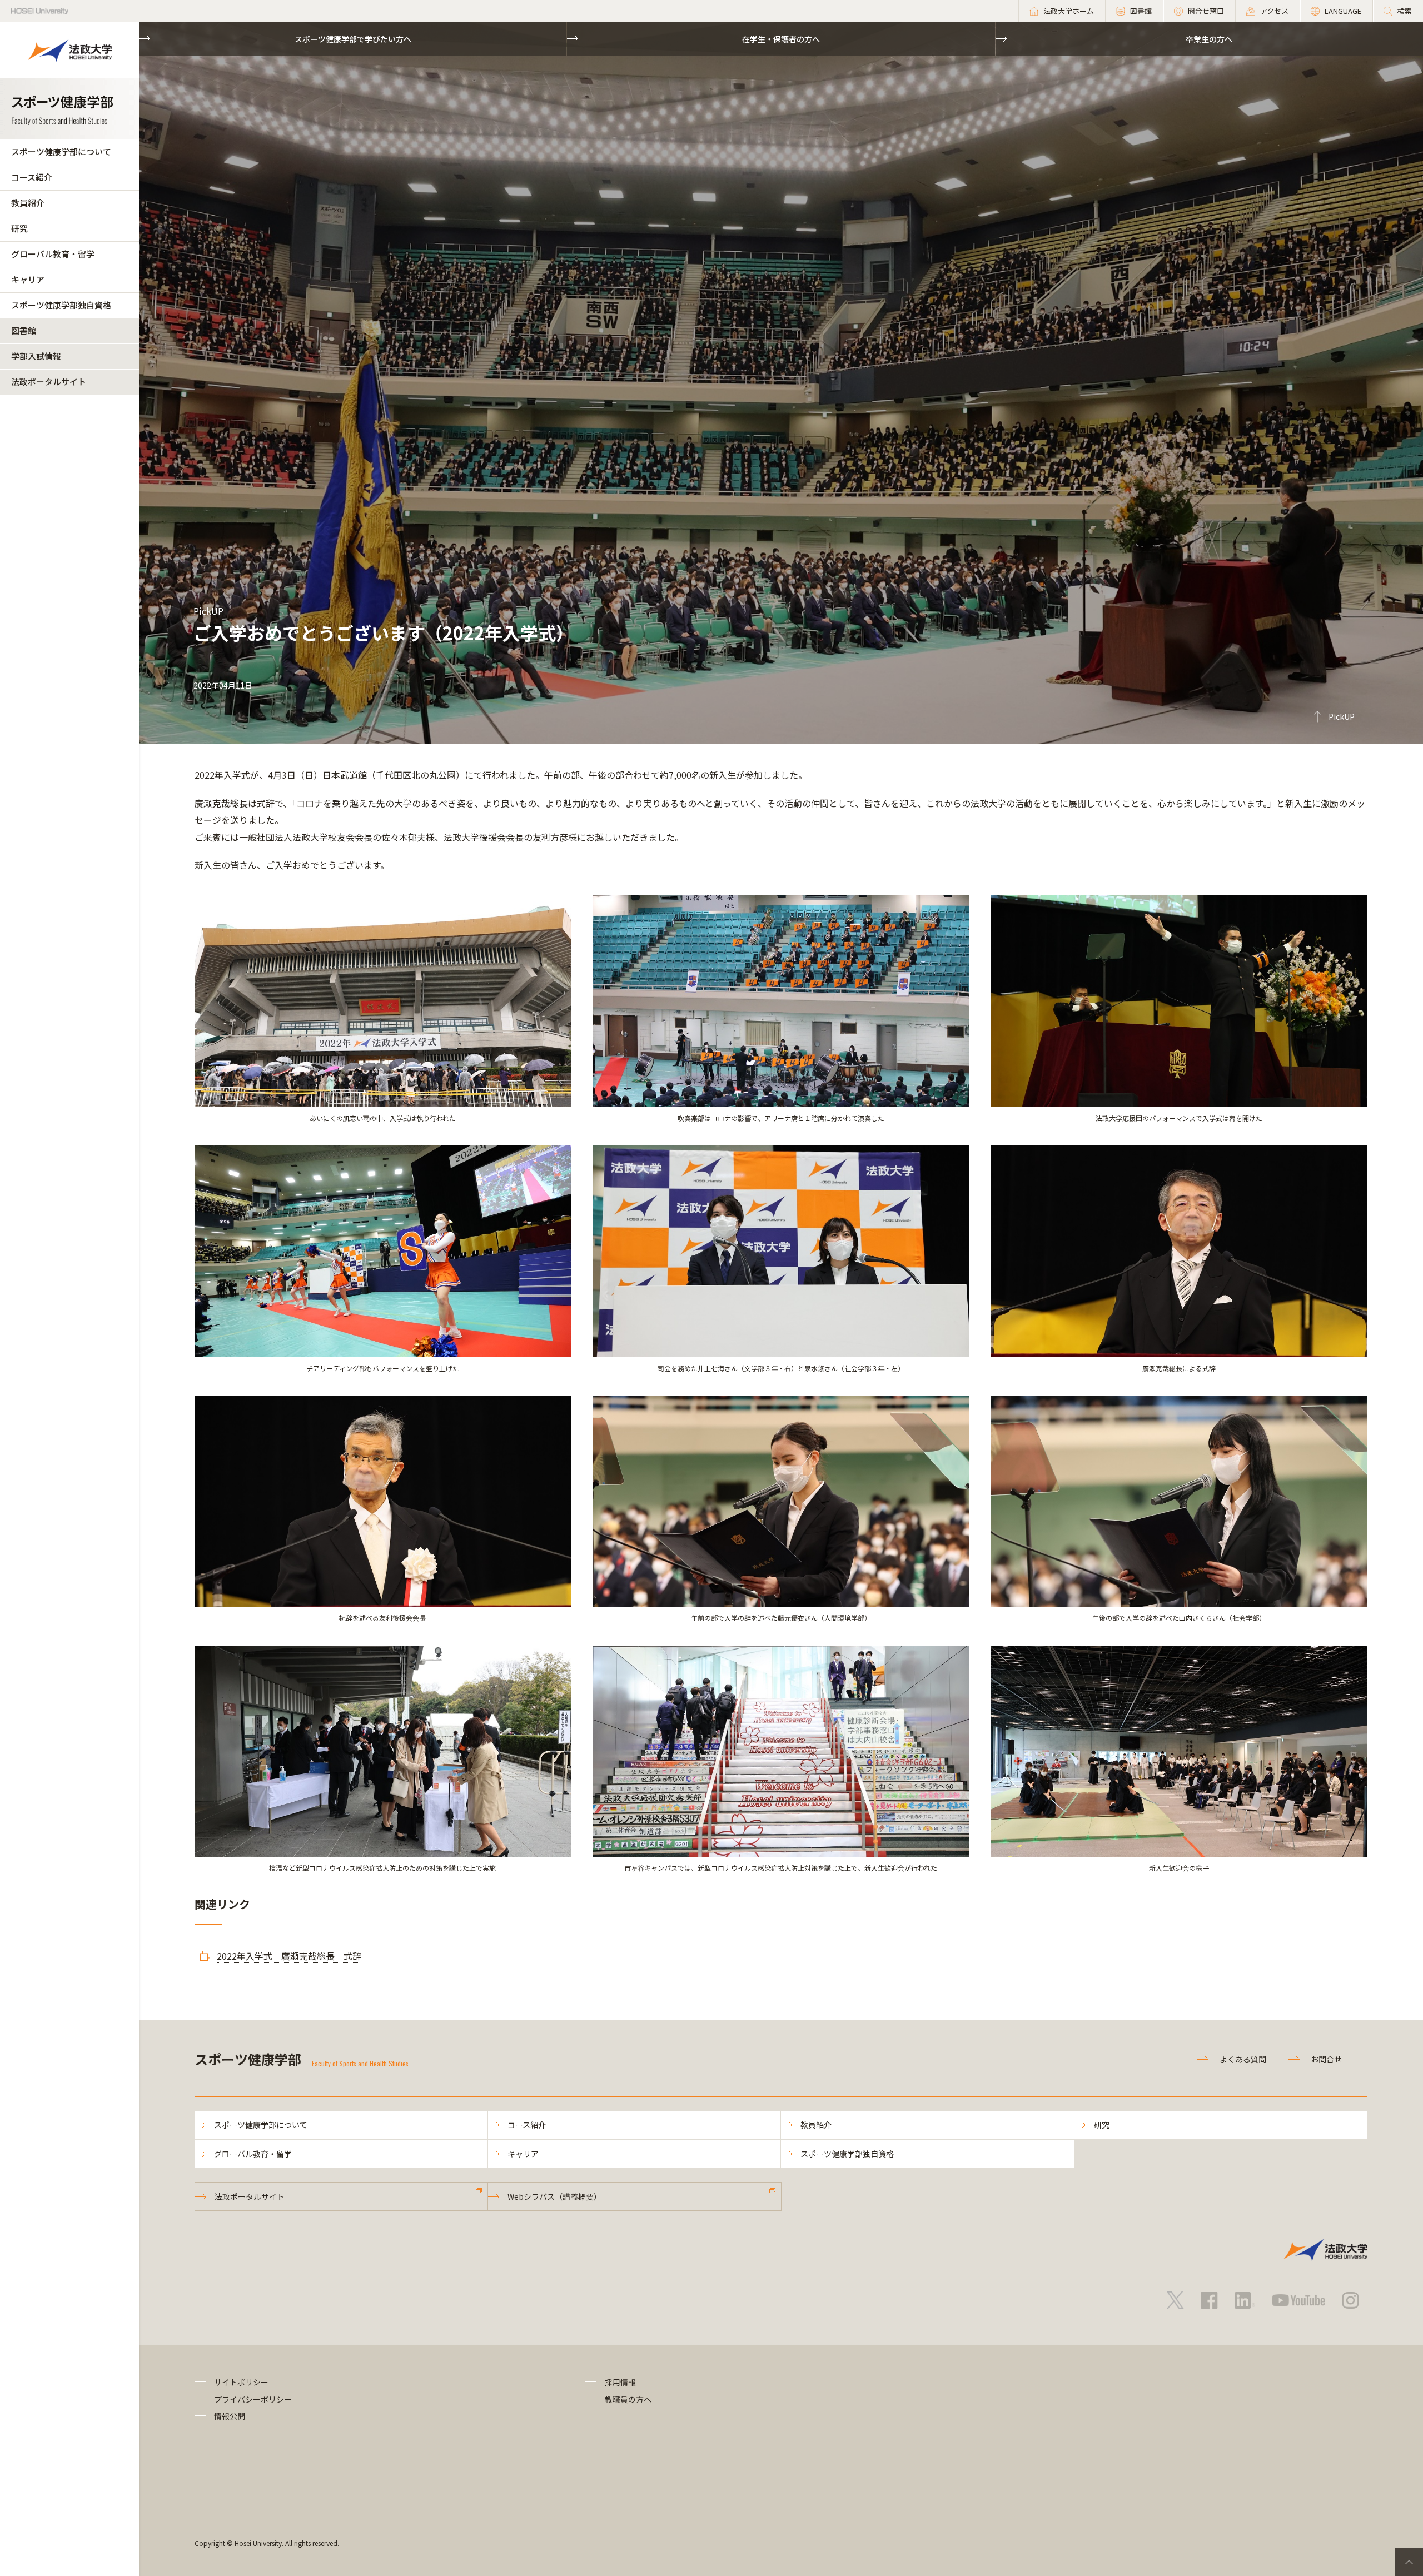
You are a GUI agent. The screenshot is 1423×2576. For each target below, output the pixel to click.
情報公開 (230, 2416)
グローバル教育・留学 (53, 254)
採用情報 (620, 2382)
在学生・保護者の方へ (781, 39)
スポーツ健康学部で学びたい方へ (353, 39)
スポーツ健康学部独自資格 (61, 305)
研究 (19, 228)
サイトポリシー (241, 2382)
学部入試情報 (36, 356)
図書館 (24, 330)
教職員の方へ (628, 2399)
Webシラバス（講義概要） (554, 2196)
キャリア (28, 279)
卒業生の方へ (1209, 39)
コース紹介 (32, 177)
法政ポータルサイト (49, 382)
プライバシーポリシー (253, 2399)
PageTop (1409, 2562)
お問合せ (1326, 2059)
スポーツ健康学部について (61, 151)
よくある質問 (1243, 2059)
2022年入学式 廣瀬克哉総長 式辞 (289, 1956)
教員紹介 (28, 203)
